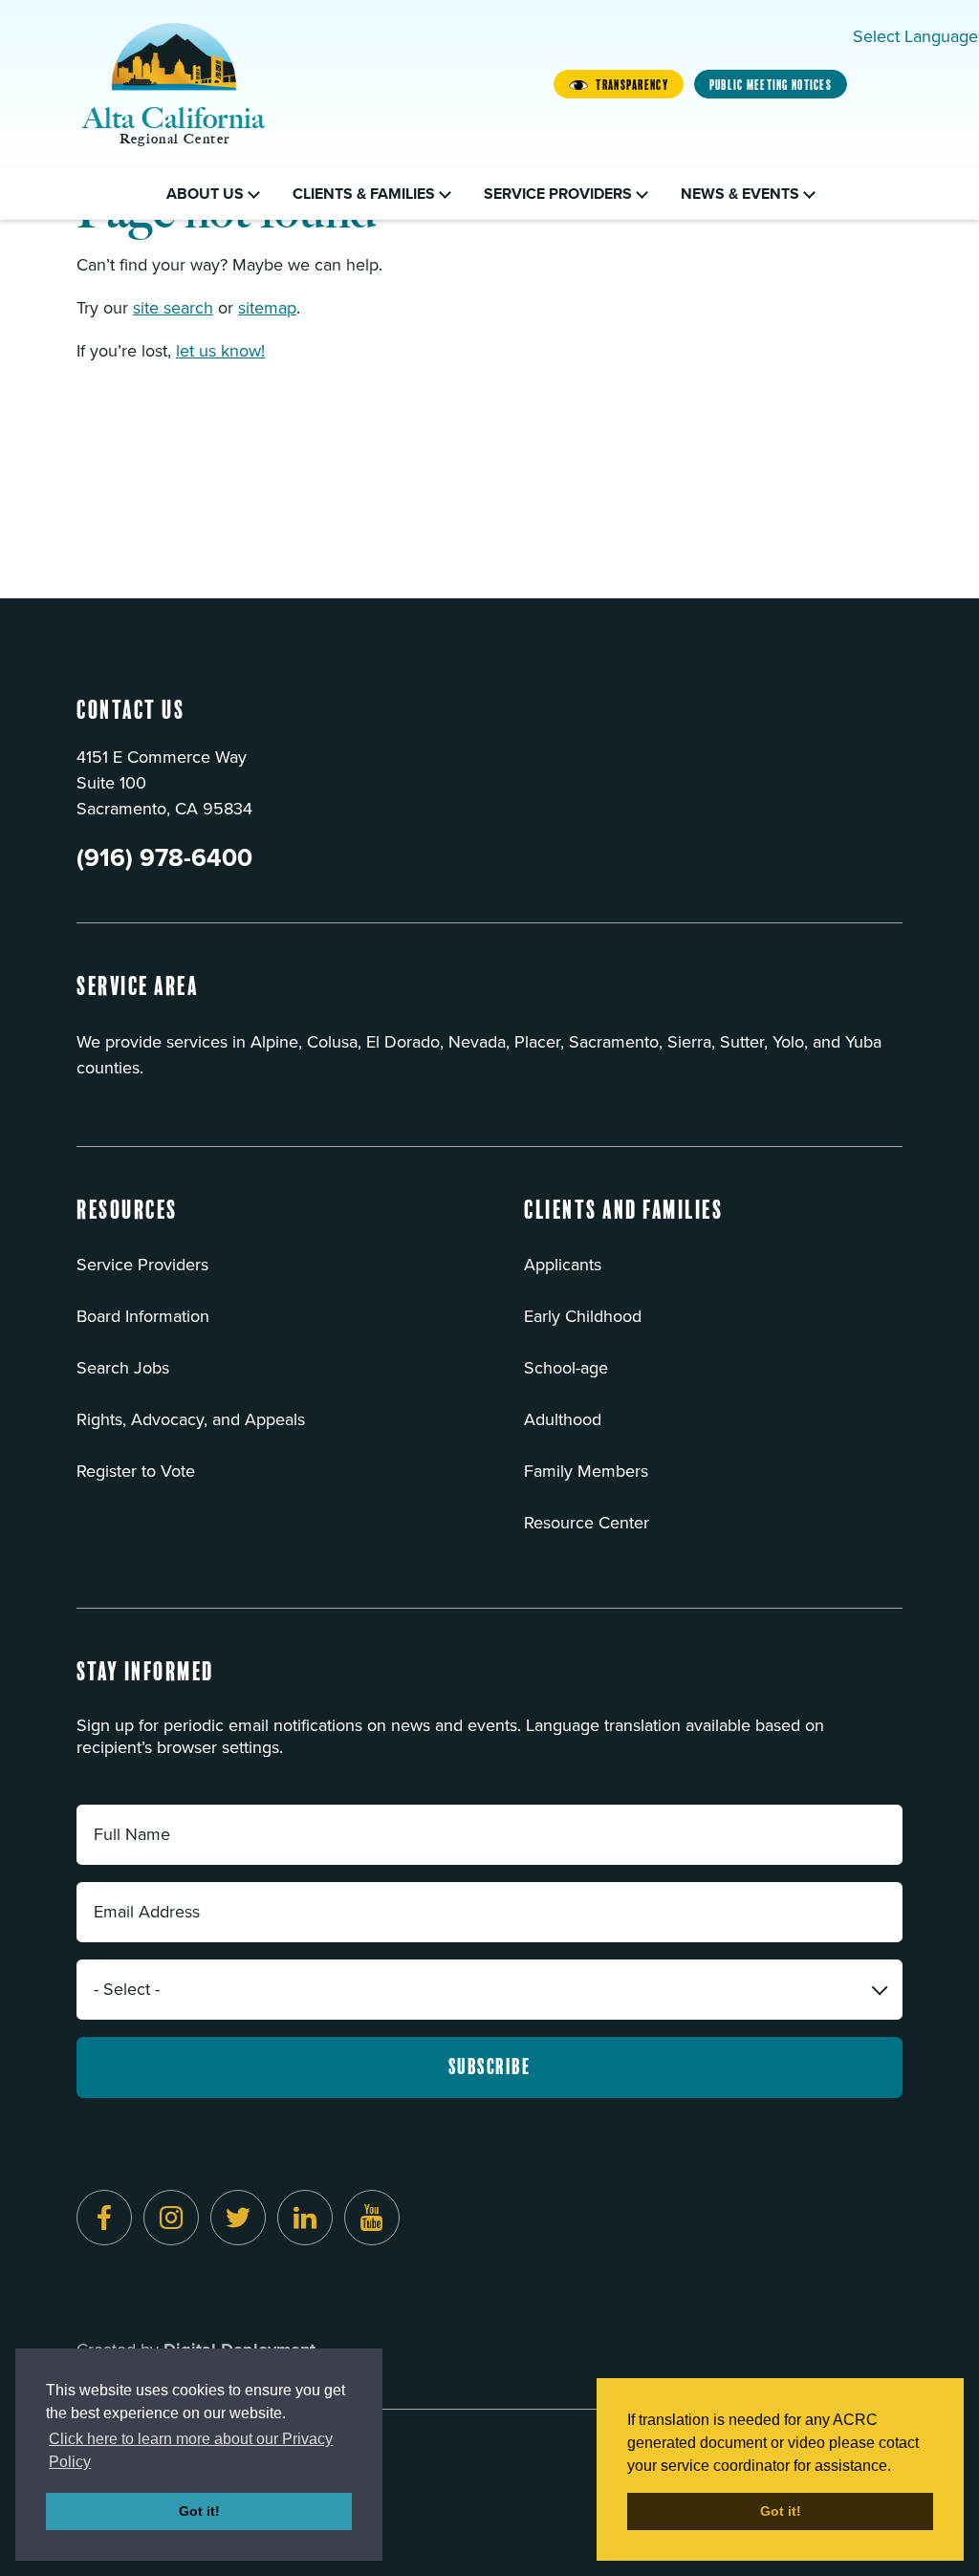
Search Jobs (123, 1368)
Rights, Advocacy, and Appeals (191, 1419)
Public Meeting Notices (771, 85)
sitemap (267, 308)
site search (173, 308)
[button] (127, 1223)
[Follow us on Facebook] (104, 2218)
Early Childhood (583, 1316)
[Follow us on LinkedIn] (305, 2218)
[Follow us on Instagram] (171, 2218)
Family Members (586, 1471)
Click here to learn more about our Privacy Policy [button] (191, 2450)
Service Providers (142, 1265)
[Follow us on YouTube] (372, 2218)
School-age (566, 1368)
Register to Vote (136, 1471)
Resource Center (587, 1523)
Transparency (631, 85)
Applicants (563, 1265)
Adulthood (563, 1419)
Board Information (143, 1316)
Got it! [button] (199, 2511)
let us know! (220, 351)
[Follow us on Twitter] (238, 2218)
